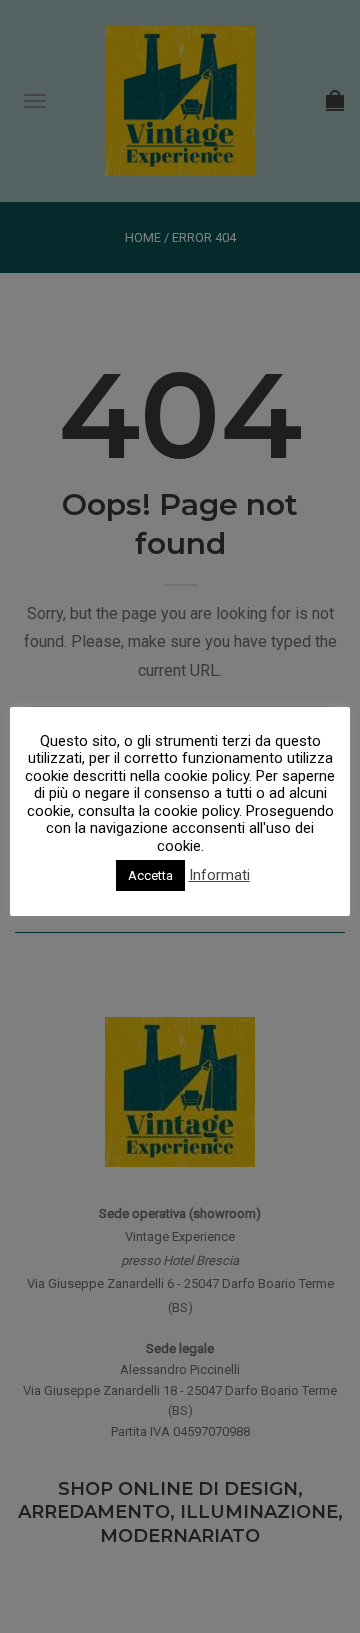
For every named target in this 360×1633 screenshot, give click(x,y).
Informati (219, 875)
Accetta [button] (150, 875)
